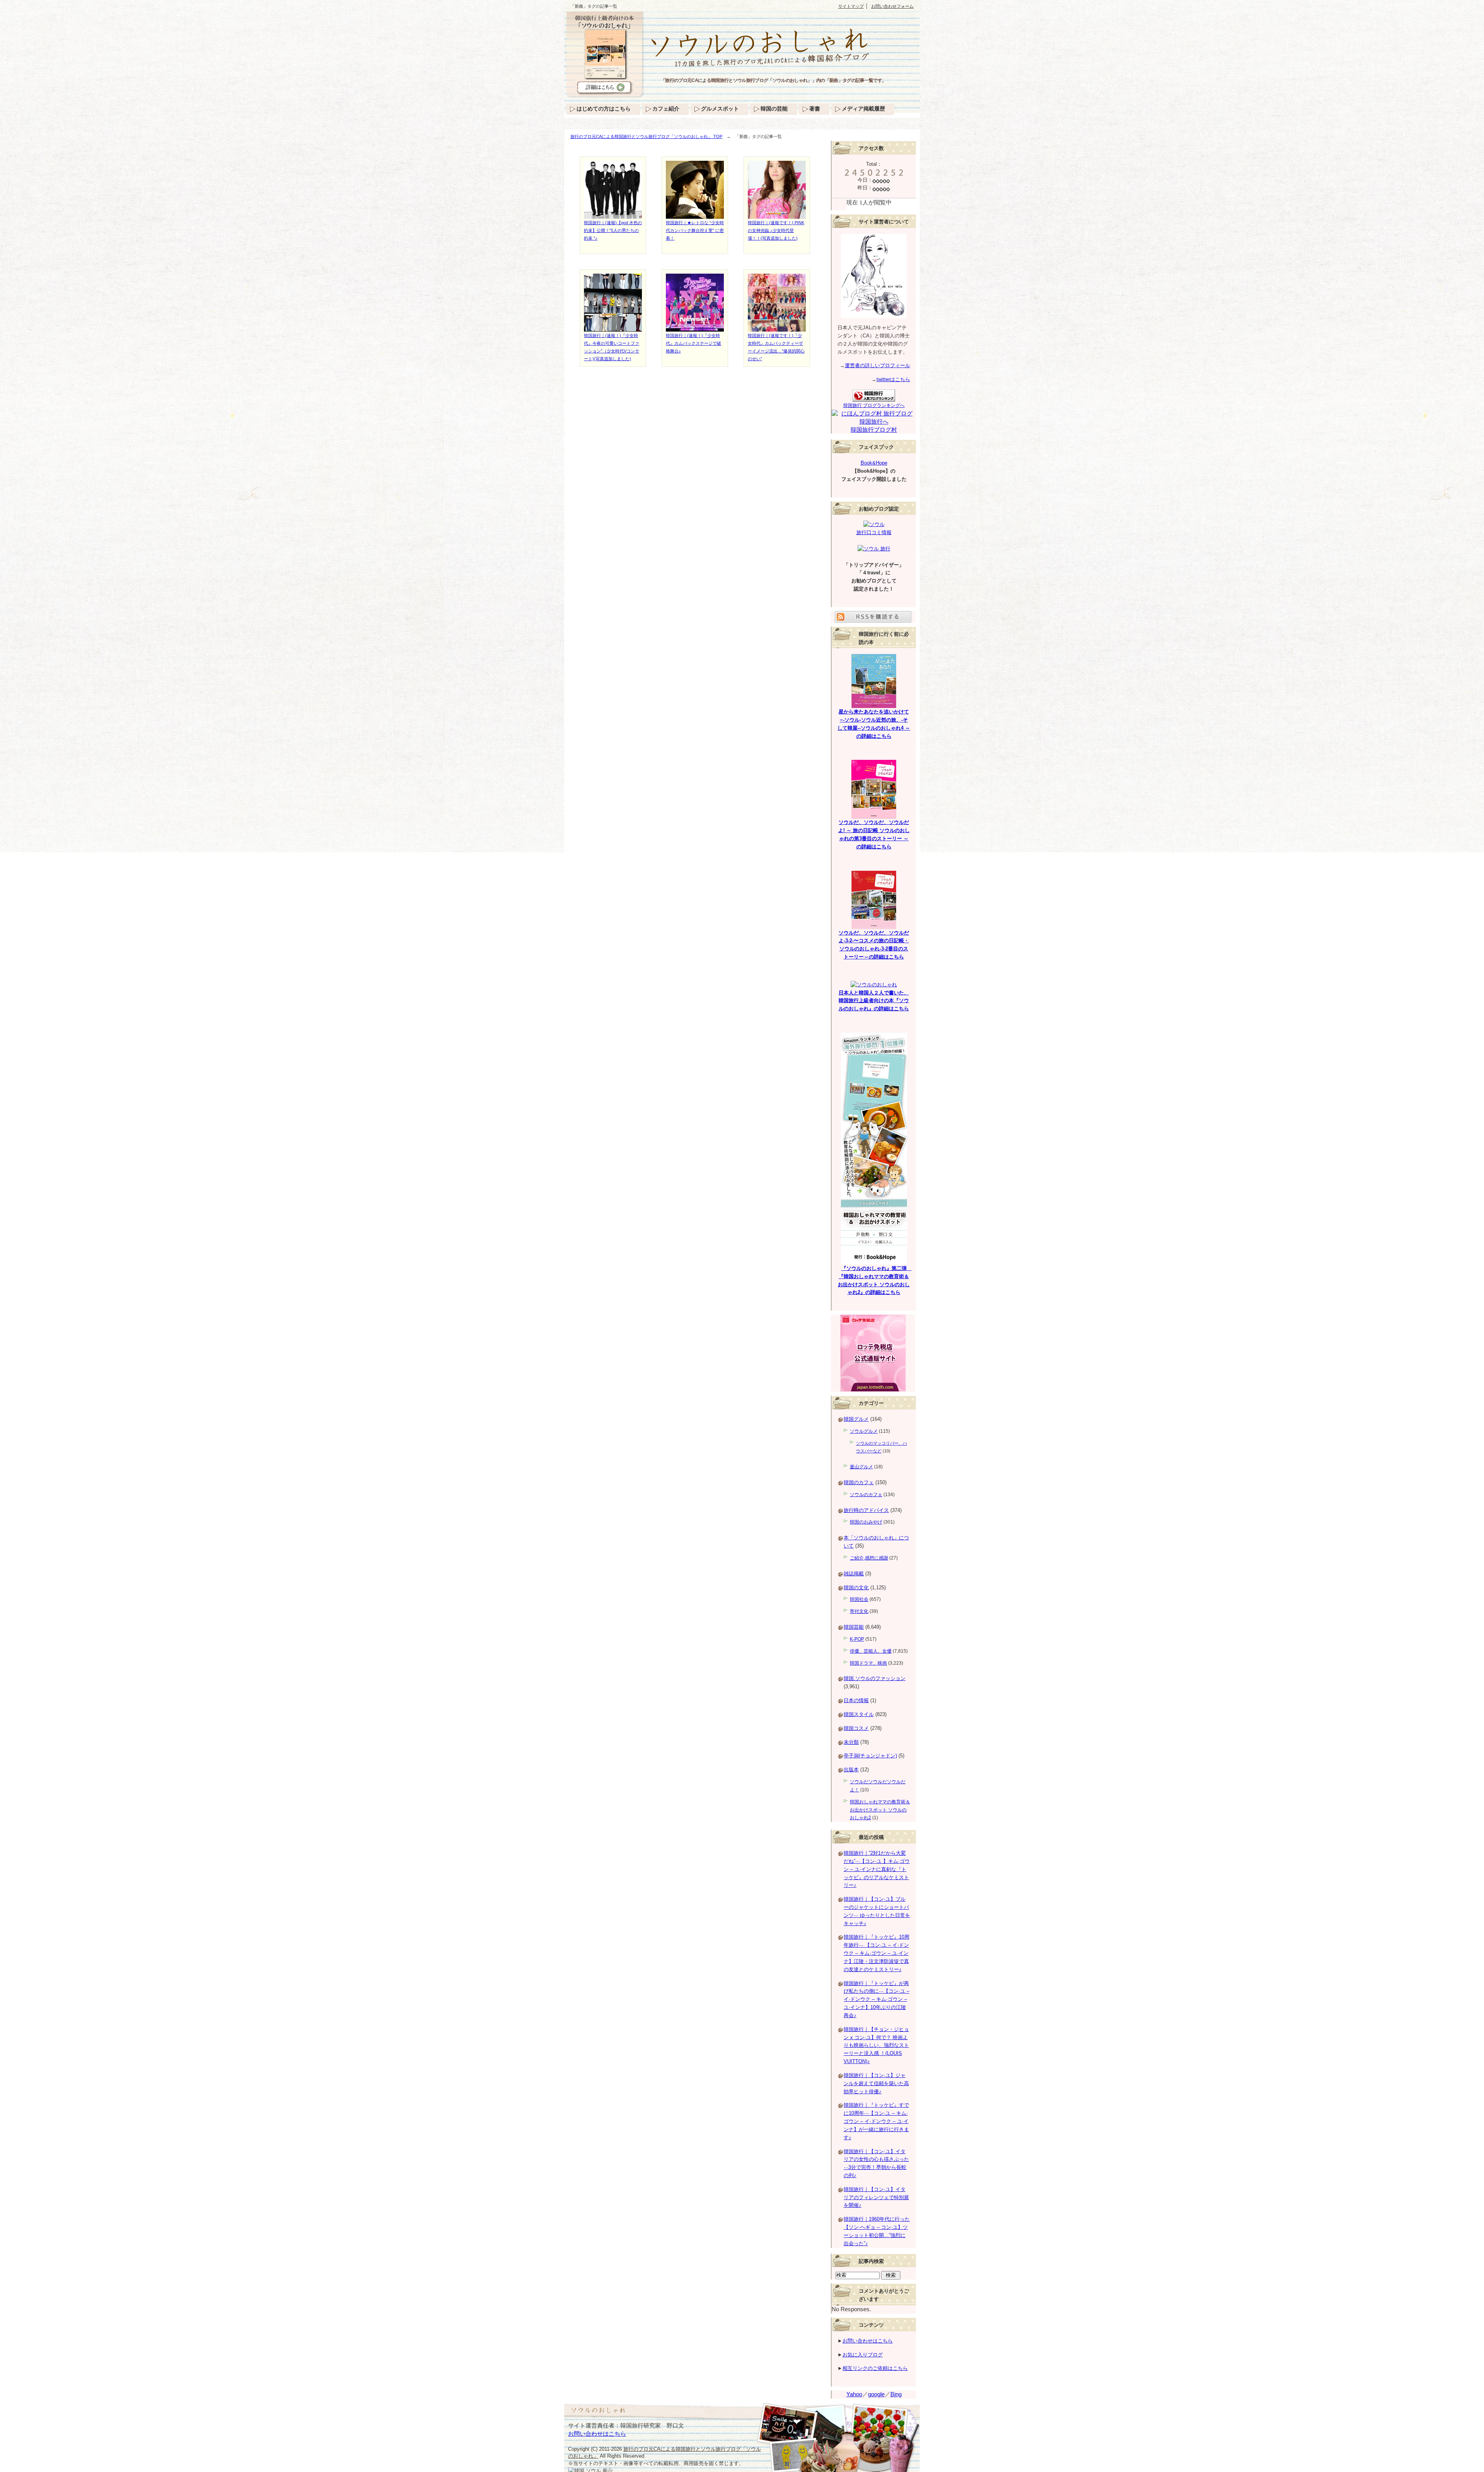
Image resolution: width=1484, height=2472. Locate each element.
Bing (896, 2394)
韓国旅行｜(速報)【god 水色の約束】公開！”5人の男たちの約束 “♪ (613, 230)
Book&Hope (874, 463)
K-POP (857, 1639)
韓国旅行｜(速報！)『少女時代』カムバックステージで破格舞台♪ (693, 343)
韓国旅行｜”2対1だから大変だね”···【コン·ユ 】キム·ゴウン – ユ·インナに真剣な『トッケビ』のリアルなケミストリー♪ (877, 1869)
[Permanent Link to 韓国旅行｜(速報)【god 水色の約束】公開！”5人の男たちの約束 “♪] (613, 215)
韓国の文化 (856, 1588)
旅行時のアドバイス (866, 1510)
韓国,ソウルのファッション (875, 1678)
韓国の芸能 (774, 109)
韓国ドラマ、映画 (868, 1663)
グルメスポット (720, 109)
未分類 (851, 1742)
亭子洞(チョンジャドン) (870, 1756)
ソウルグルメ (864, 1431)
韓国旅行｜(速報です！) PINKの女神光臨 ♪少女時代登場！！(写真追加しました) (776, 230)
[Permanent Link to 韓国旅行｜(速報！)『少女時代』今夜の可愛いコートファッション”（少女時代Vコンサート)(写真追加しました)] (613, 328)
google (876, 2394)
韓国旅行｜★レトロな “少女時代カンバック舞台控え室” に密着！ (695, 230)
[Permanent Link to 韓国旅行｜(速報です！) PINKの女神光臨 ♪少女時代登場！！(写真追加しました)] (777, 215)
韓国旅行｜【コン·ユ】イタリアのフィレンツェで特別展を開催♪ (876, 2197)
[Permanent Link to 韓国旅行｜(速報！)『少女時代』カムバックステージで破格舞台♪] (695, 328)
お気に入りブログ (863, 2355)
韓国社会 (859, 1599)
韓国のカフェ (859, 1482)
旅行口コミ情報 (874, 532)
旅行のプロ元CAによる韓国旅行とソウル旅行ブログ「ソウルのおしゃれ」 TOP (646, 136)
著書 (815, 109)
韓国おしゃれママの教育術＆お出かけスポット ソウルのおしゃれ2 (880, 1810)
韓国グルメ (856, 1419)
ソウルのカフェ (866, 1495)
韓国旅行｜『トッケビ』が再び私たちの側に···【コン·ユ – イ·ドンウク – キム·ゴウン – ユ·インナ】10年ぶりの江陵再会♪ (876, 1999)
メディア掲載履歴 (863, 109)
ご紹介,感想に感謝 (869, 1558)
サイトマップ (851, 6)
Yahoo (854, 2394)
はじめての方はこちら (604, 109)
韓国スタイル (859, 1714)
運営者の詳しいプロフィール (877, 365)
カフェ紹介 (666, 109)
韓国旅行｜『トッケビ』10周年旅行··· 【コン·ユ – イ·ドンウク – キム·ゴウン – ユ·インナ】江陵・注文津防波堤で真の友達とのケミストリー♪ (876, 1953)
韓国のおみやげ (866, 1522)
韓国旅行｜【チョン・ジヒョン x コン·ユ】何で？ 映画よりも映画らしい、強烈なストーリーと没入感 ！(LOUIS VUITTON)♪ (876, 2045)
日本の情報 (856, 1700)
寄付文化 (859, 1611)
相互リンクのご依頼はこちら (875, 2368)
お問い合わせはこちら (868, 2341)
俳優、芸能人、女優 (871, 1651)
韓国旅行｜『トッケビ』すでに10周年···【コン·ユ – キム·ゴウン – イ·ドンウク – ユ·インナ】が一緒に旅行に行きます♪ (876, 2121)
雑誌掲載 (854, 1574)
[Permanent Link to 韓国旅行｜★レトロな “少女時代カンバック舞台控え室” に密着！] (695, 215)
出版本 (851, 1770)
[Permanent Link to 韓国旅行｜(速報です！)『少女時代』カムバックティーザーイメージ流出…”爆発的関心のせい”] (777, 328)
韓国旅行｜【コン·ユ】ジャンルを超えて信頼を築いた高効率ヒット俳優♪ (876, 2083)
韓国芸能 (854, 1627)
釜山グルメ (861, 1467)
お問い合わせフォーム (892, 6)
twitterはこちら (893, 379)
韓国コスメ (856, 1728)
